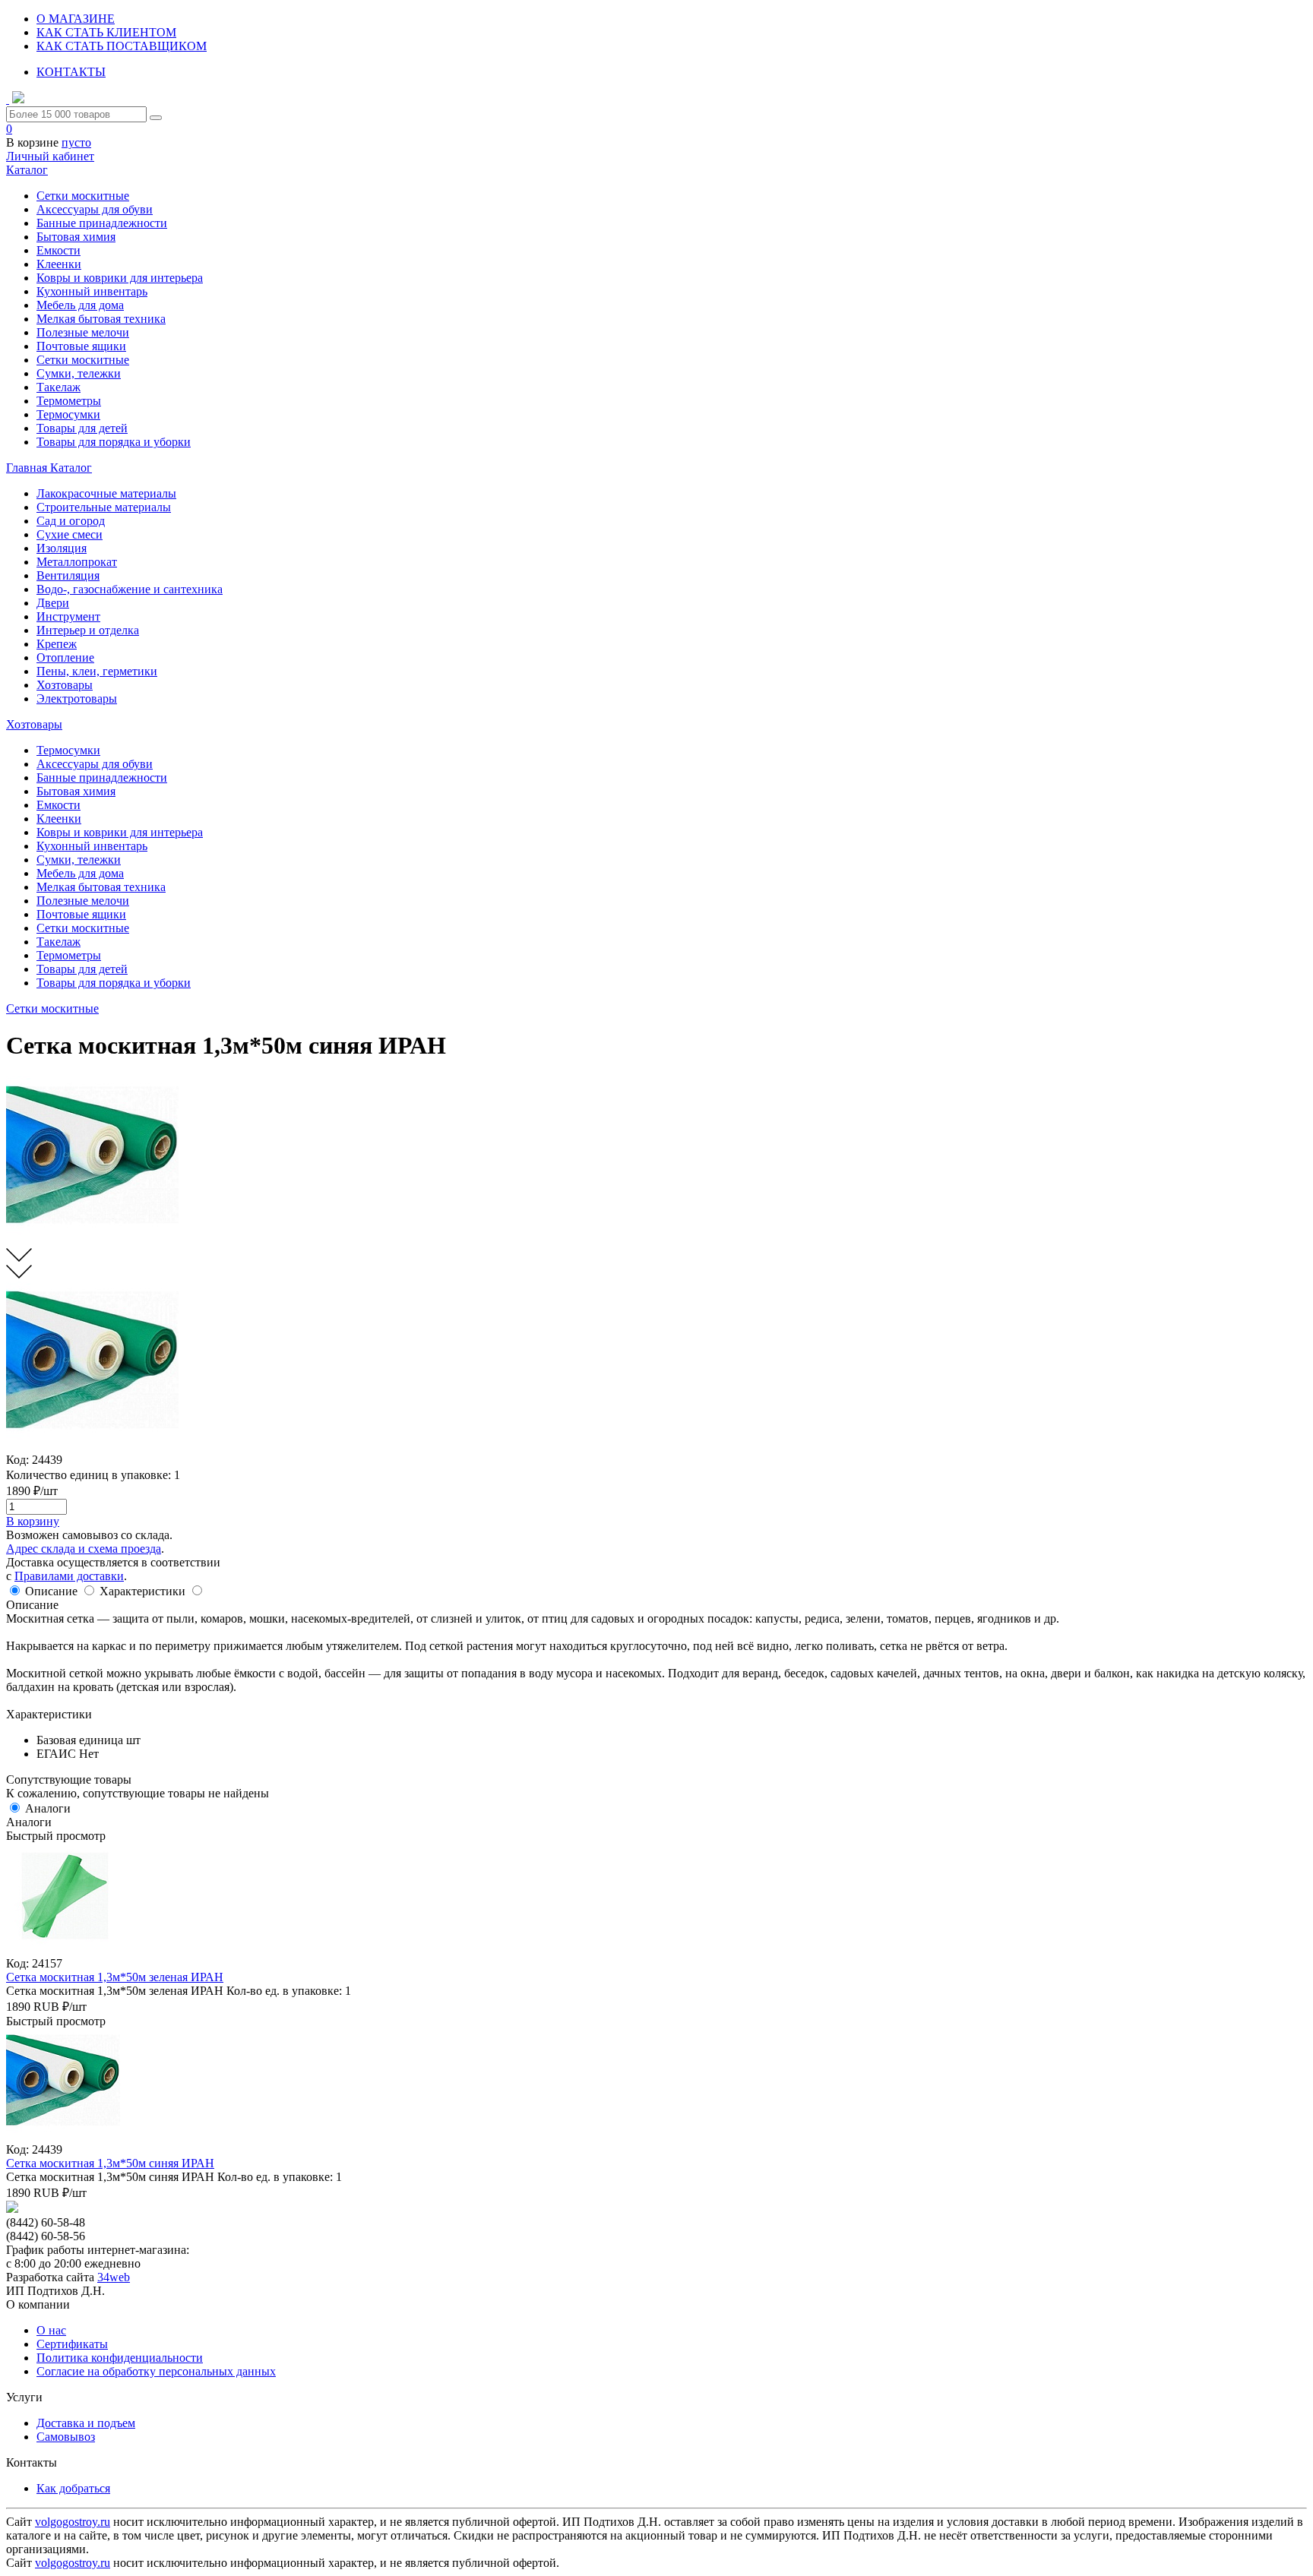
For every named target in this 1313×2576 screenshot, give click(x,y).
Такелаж (59, 387)
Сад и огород (71, 521)
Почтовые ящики (81, 346)
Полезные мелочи (83, 332)
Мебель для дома (80, 305)
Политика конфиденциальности (120, 2358)
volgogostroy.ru (73, 2522)
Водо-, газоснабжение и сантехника (130, 589)
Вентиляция (68, 575)
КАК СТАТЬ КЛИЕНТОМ (106, 32)
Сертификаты (72, 2344)
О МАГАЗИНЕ (76, 19)
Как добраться (73, 2488)
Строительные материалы (104, 507)
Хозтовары (65, 685)
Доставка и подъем (86, 2423)
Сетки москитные (83, 196)
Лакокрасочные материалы (106, 493)
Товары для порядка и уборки (114, 442)
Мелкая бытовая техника (101, 319)
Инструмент (68, 616)
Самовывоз (66, 2437)
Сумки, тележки (79, 373)
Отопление (65, 657)
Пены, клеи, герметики (97, 671)
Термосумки (68, 414)
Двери (53, 603)
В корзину (33, 1521)
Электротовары (77, 699)
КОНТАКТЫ (71, 72)
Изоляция (62, 548)
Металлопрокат (77, 562)
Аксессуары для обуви (95, 209)
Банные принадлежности (102, 223)
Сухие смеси (70, 534)
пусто (76, 142)
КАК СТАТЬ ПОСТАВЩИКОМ (122, 46)
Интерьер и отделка (88, 630)
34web (114, 2277)
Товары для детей (82, 428)
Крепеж (57, 644)
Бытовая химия (76, 237)
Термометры (69, 401)
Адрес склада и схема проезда (84, 1549)
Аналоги (48, 1808)
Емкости (59, 250)
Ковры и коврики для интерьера (120, 278)
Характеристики (142, 1591)
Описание (51, 1591)
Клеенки (59, 264)
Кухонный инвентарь (92, 291)
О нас (51, 2330)
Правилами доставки (69, 1576)
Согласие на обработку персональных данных (156, 2371)
